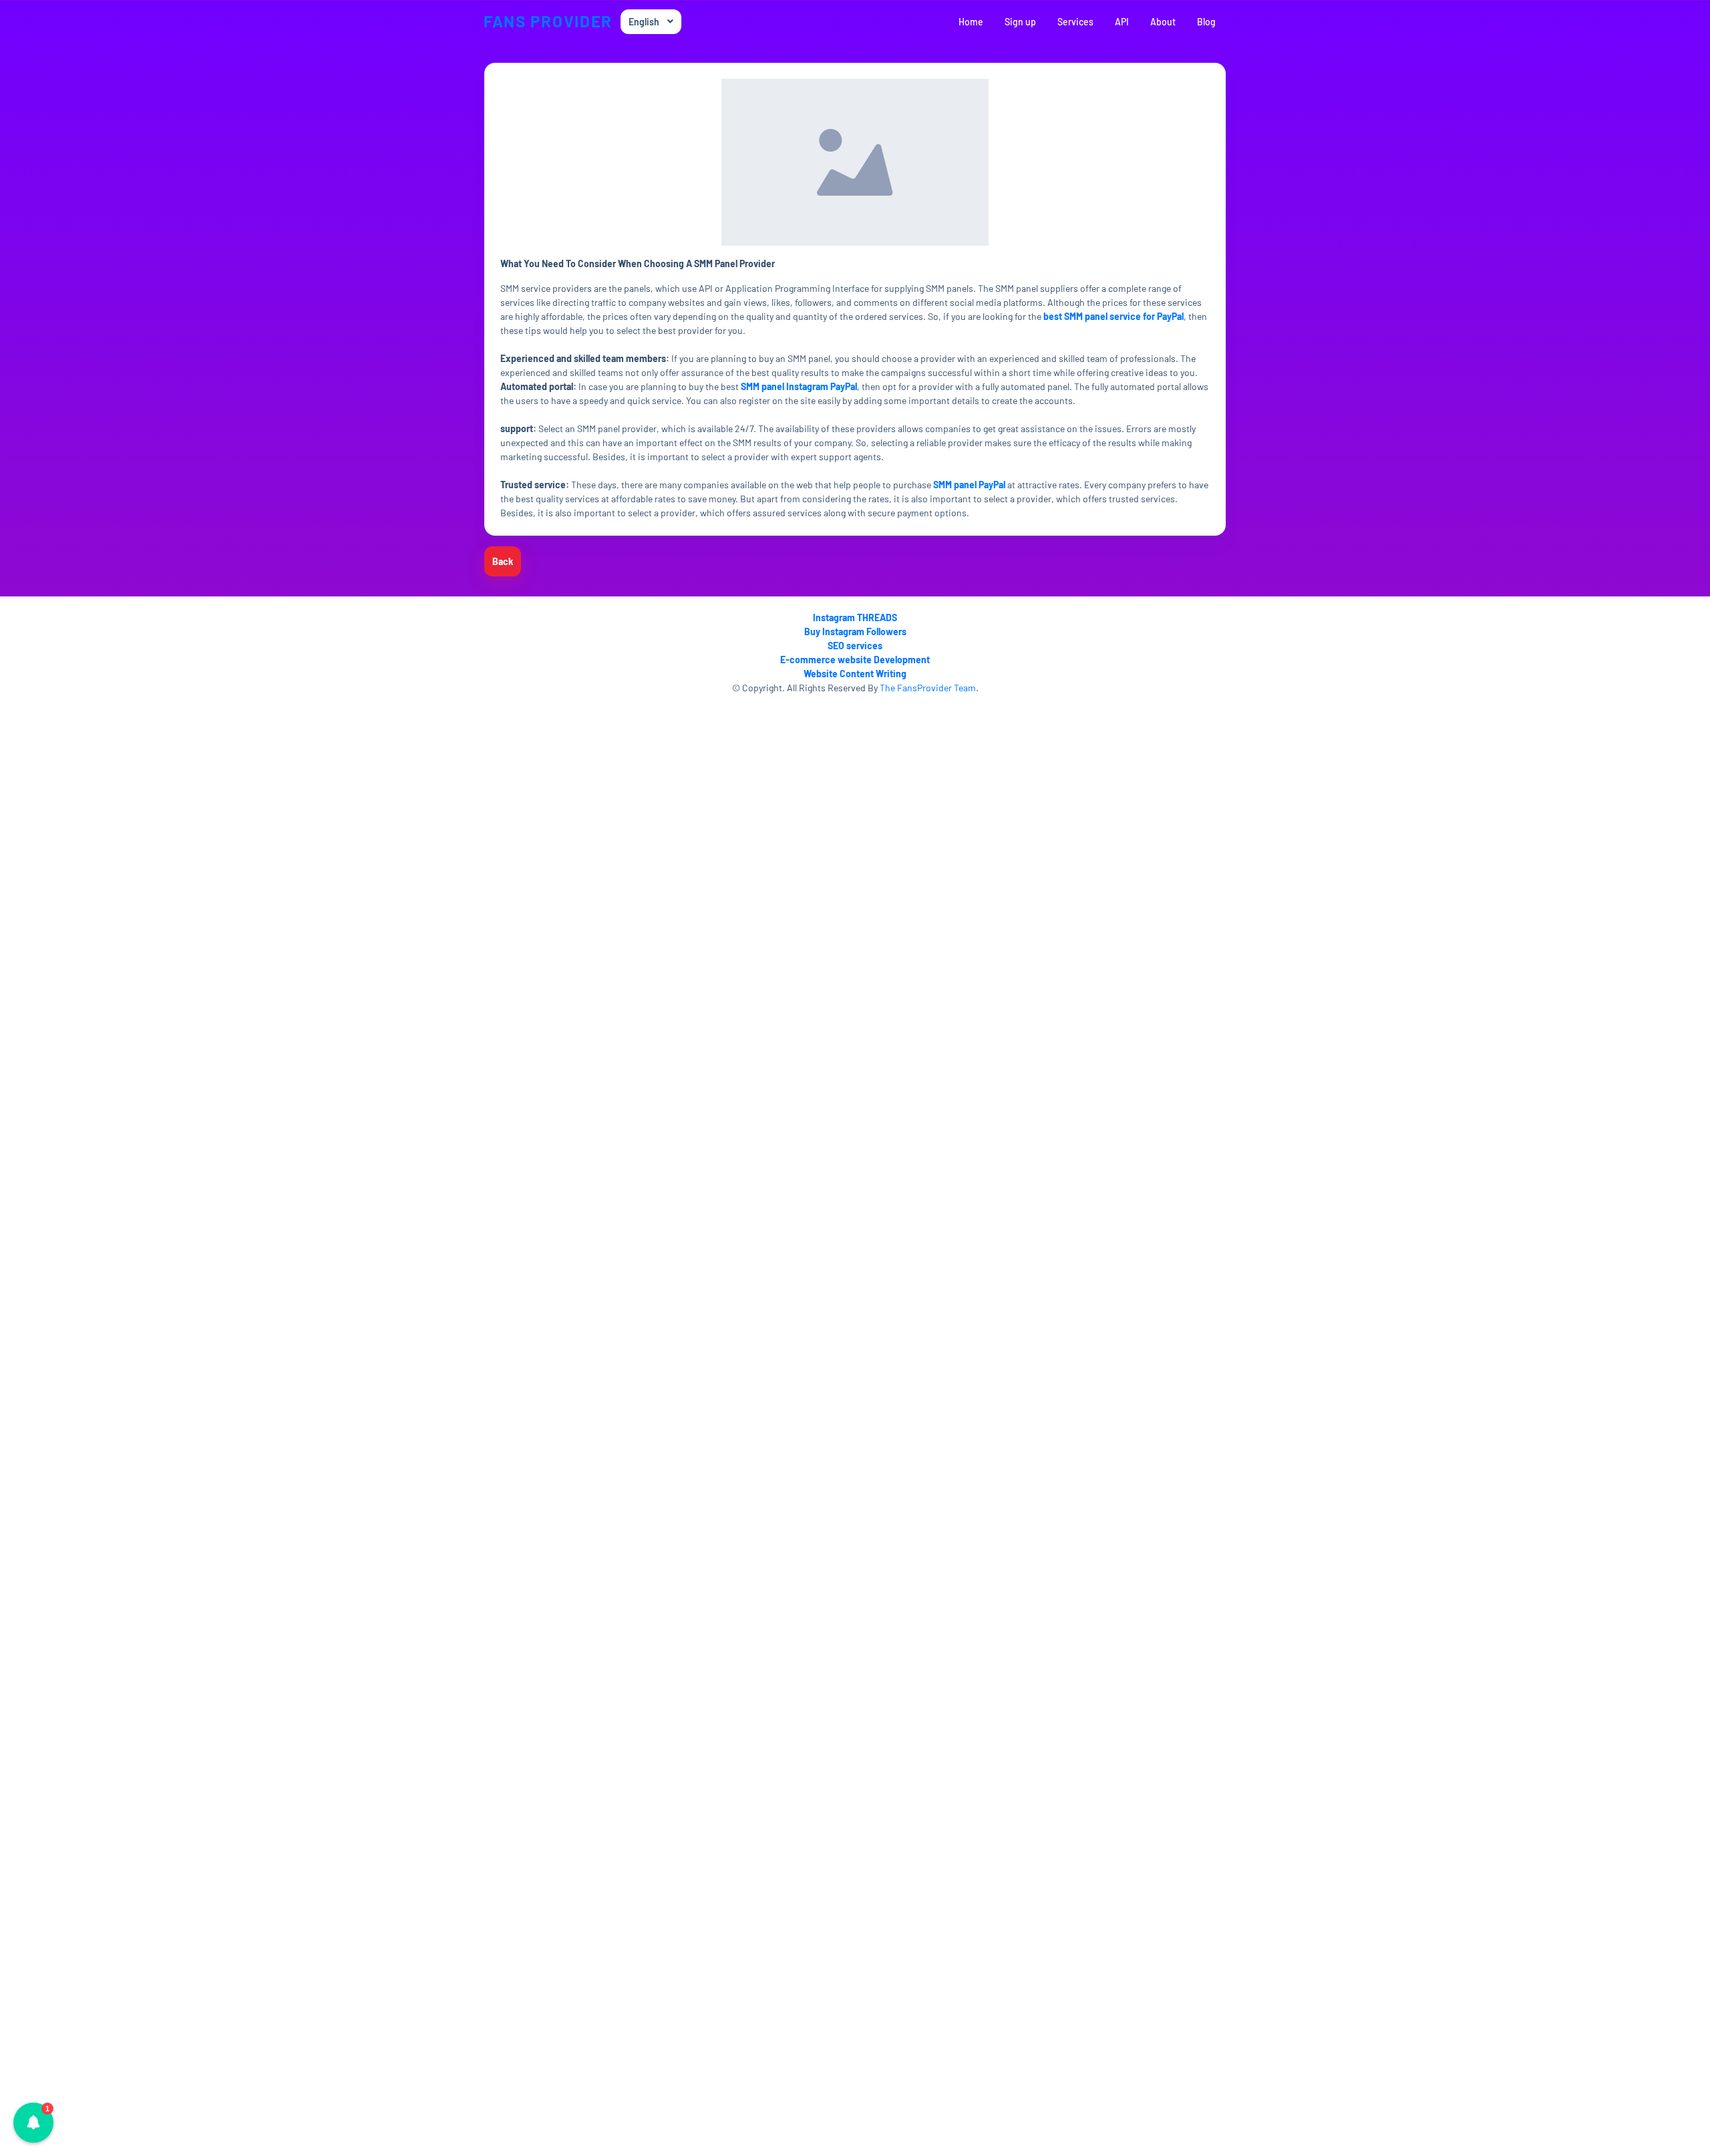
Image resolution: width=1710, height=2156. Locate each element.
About (1163, 22)
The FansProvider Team (928, 688)
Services (1075, 22)
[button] (33, 2123)
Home (971, 22)
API (1122, 22)
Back (503, 561)
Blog (1206, 22)
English (644, 22)
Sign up (1020, 22)
